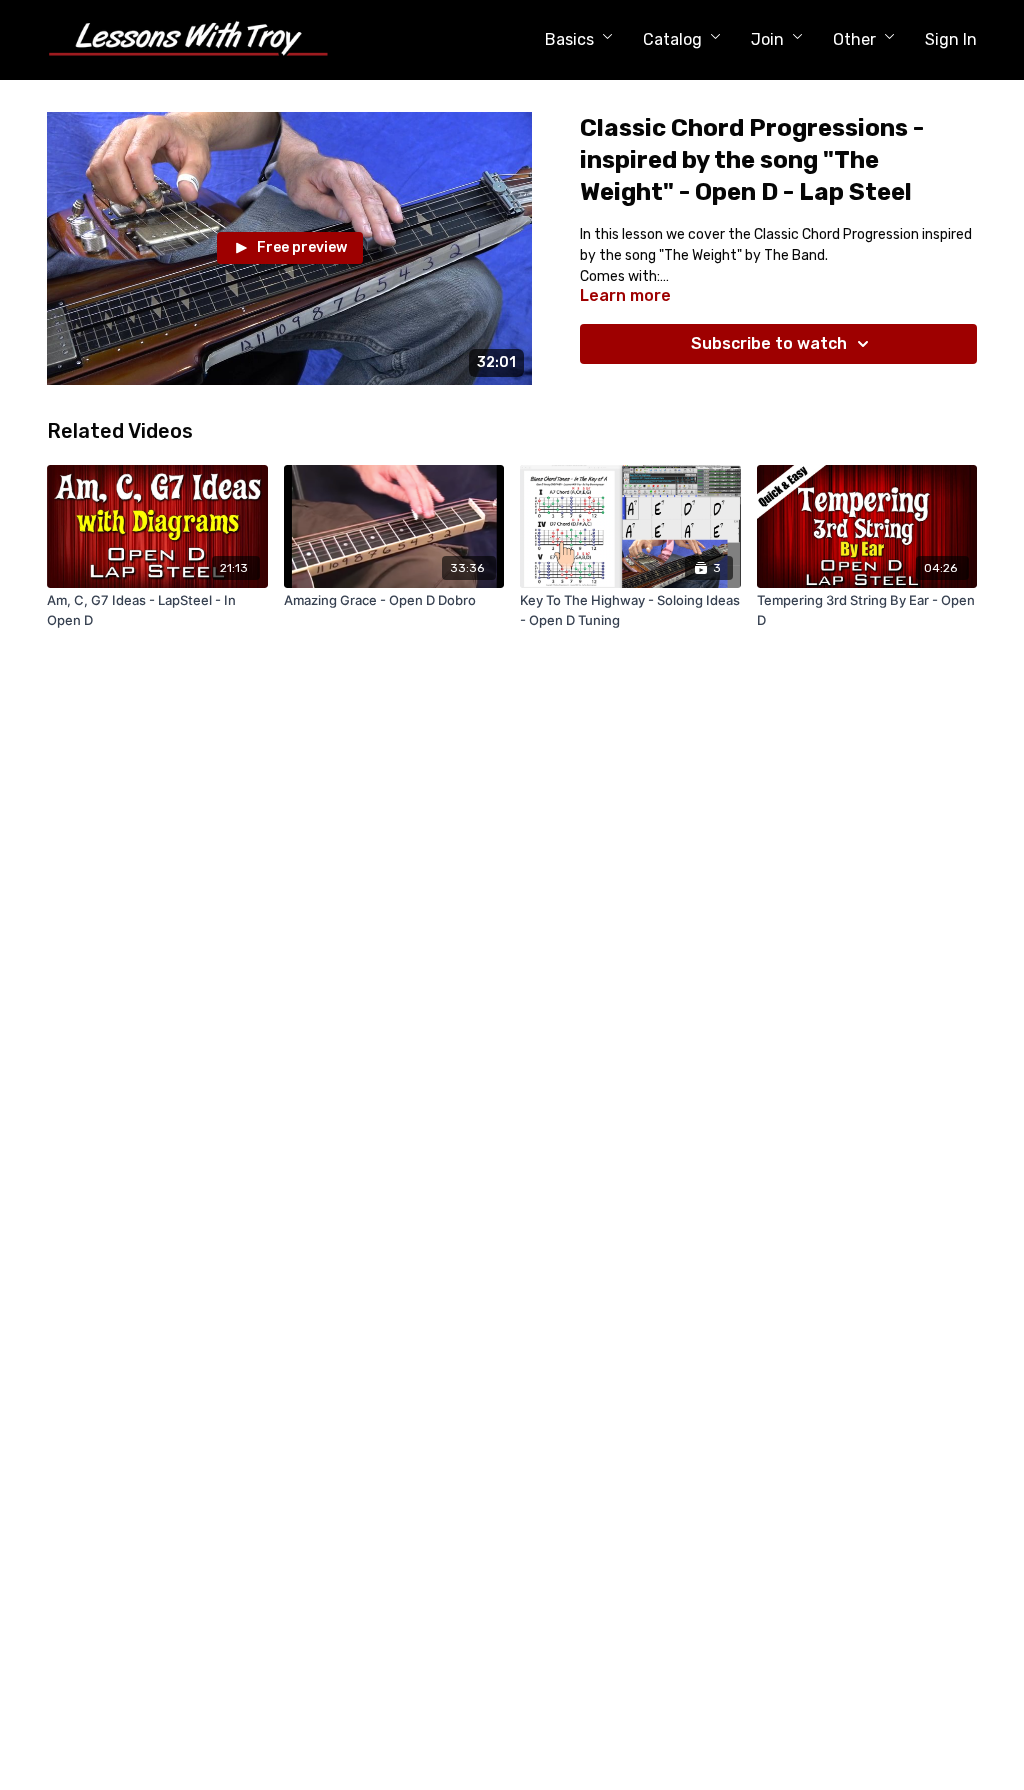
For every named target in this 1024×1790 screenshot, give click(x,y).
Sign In (951, 39)
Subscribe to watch (769, 343)
